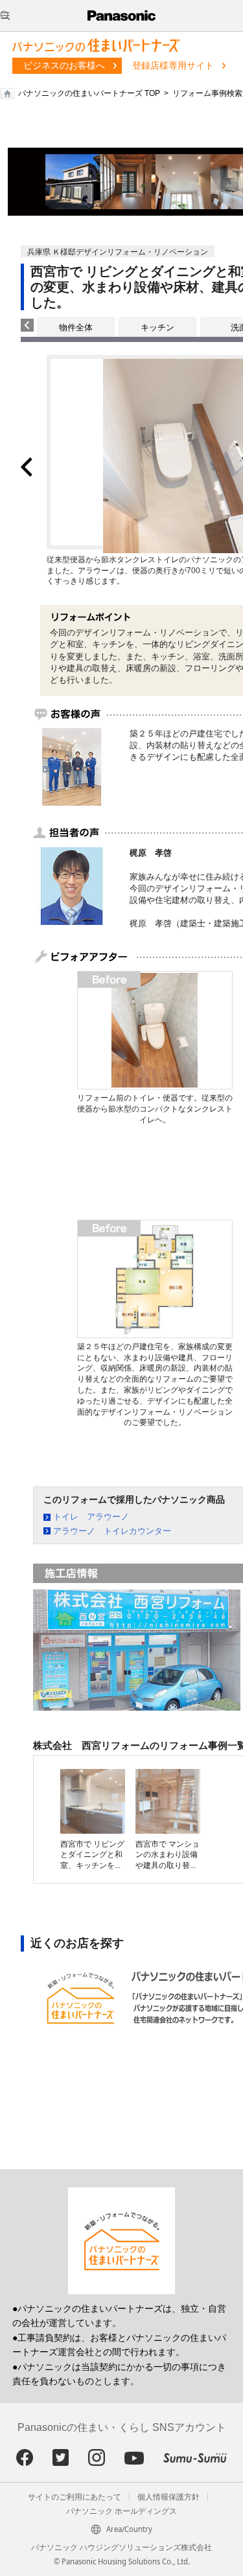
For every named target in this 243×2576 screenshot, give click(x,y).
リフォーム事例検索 (207, 93)
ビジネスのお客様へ (64, 65)
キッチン (157, 327)
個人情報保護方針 (168, 2497)
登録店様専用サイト (173, 65)
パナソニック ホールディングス (121, 2511)
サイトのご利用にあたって (75, 2497)
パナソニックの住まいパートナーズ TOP (89, 93)
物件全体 (76, 327)
